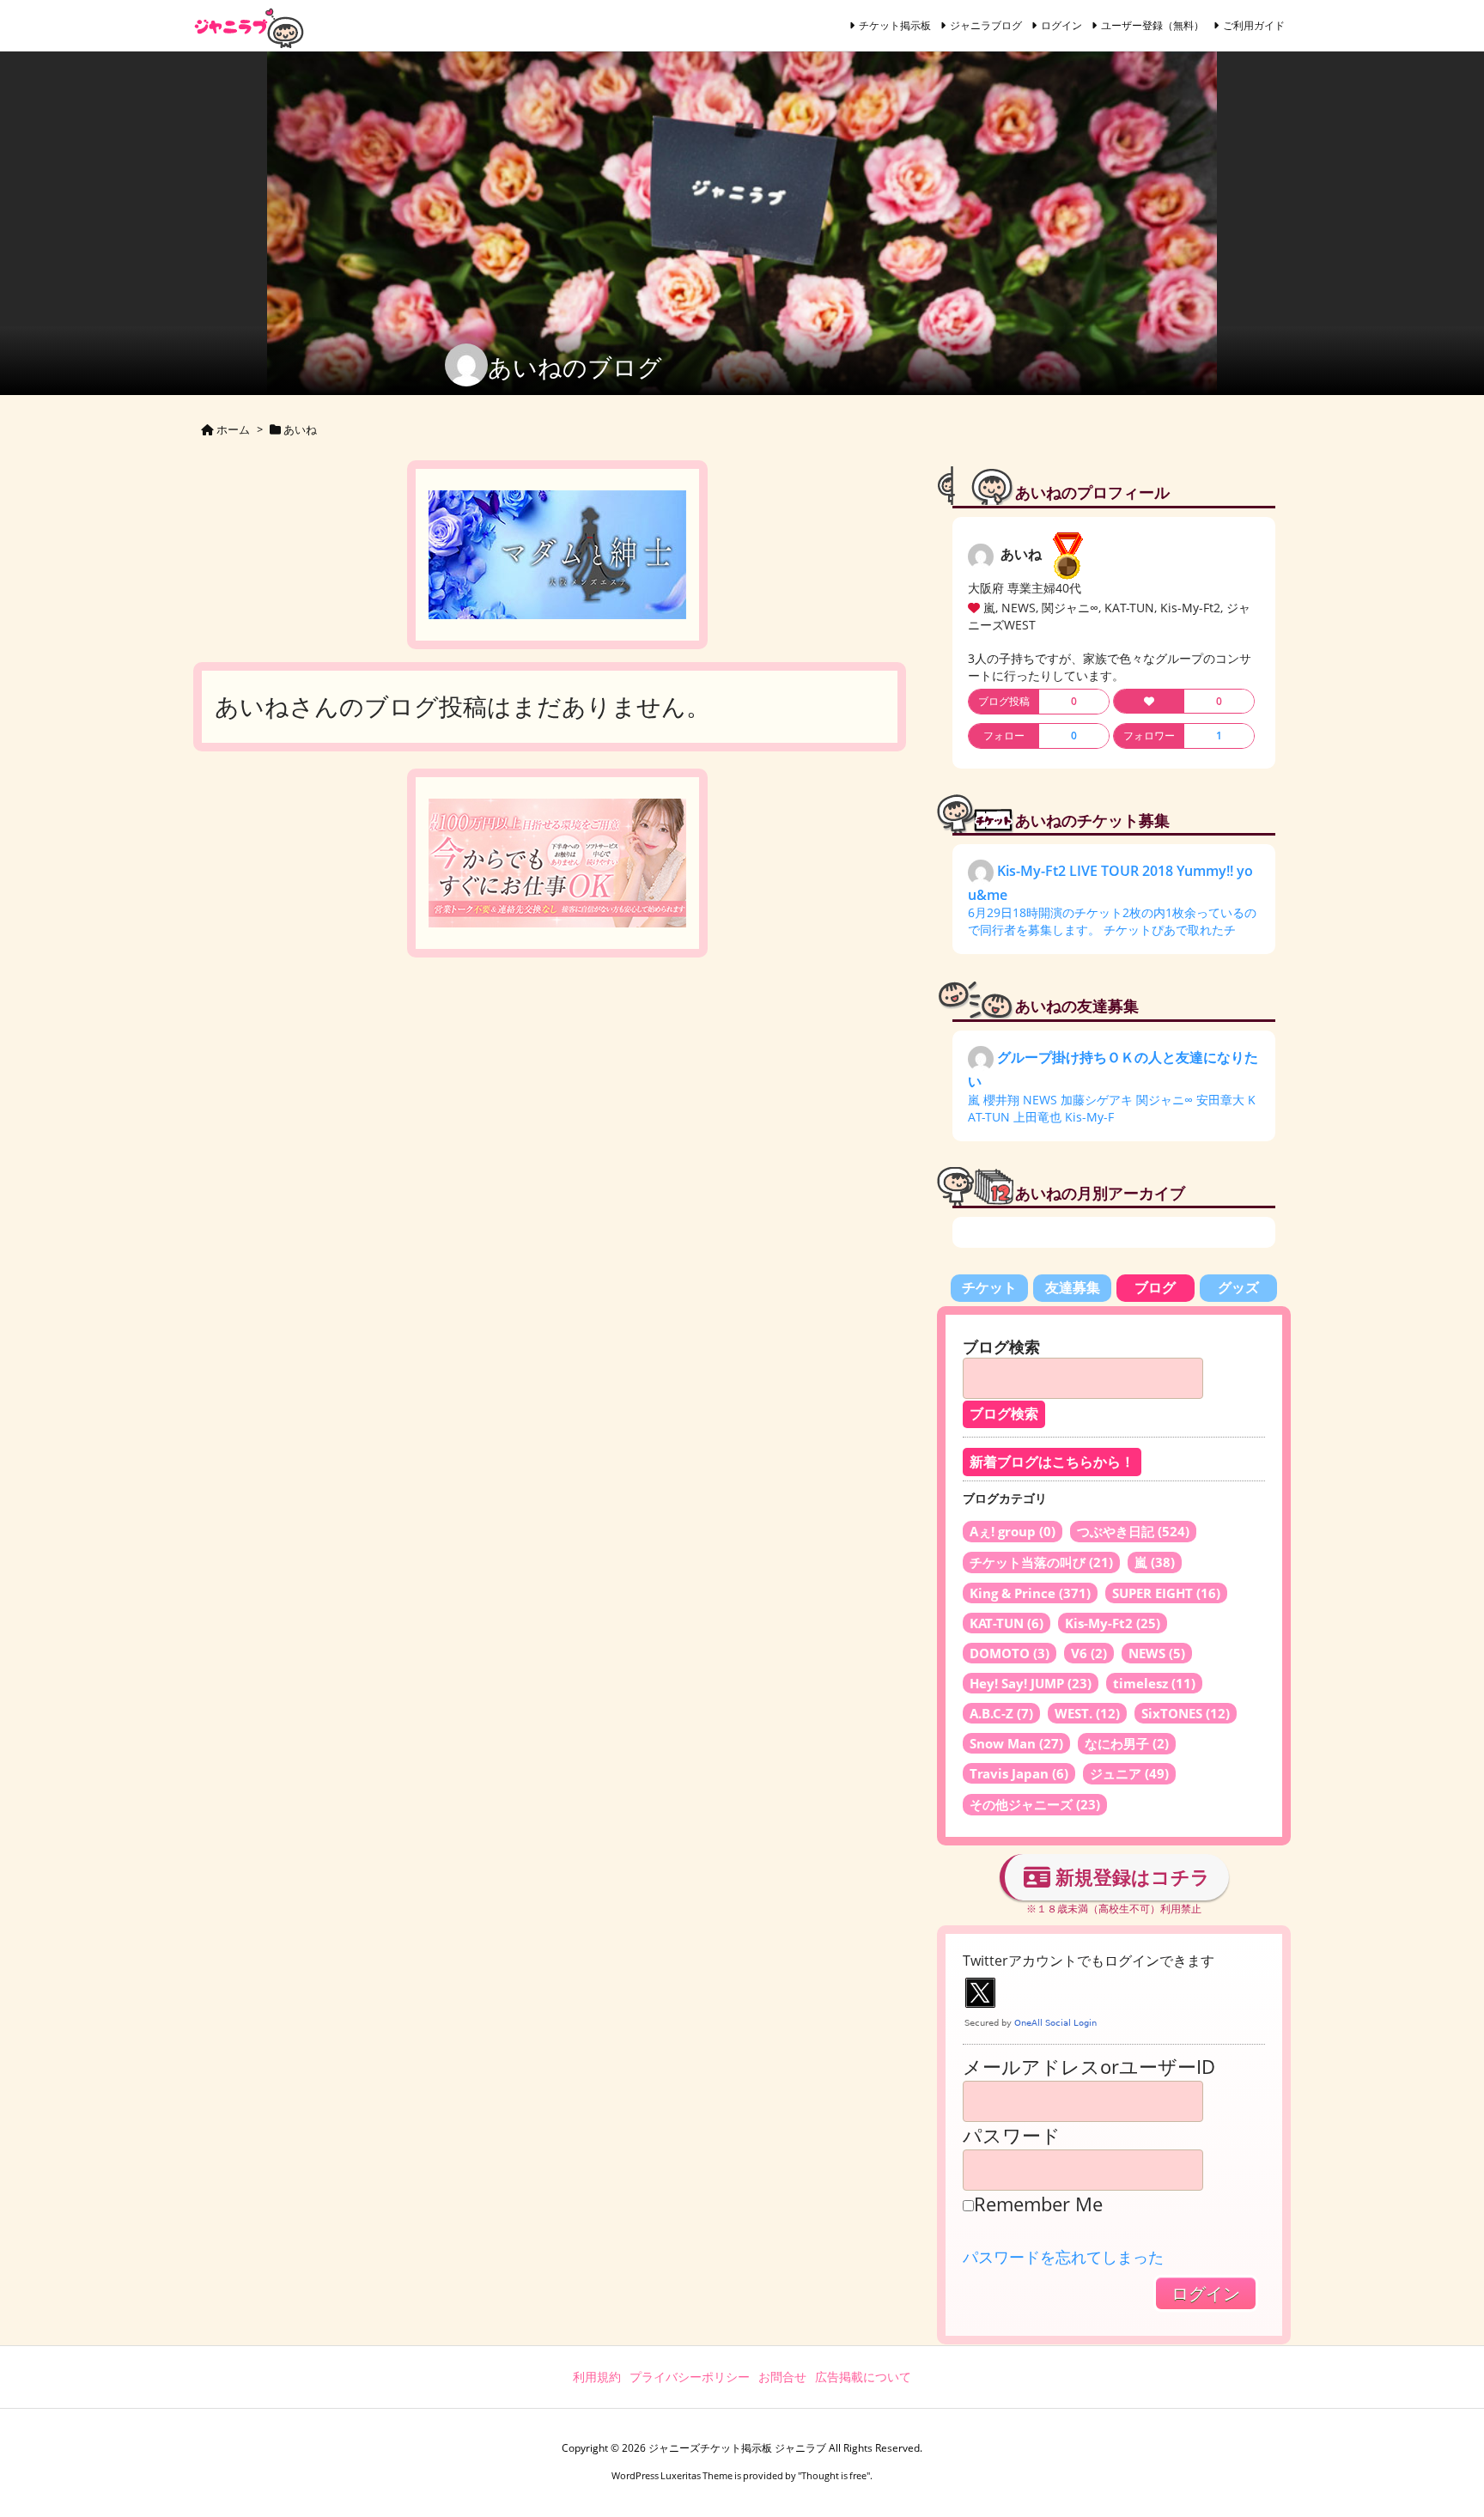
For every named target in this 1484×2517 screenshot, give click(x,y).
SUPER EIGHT (1166, 1593)
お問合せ (782, 2377)
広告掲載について (863, 2377)
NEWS (1157, 1653)
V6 (1089, 1653)
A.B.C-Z (1001, 1713)
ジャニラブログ (986, 25)
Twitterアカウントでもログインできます (1089, 1961)
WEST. (1087, 1713)
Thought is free (834, 2475)
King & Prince (1030, 1593)
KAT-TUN (1007, 1623)
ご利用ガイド (1254, 25)
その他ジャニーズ (1035, 1804)
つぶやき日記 (1133, 1531)
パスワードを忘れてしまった (1063, 2257)
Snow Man (1016, 1743)
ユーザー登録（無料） (1153, 25)
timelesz (1154, 1683)
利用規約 (597, 2377)
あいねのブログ (575, 367)
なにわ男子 (1127, 1743)
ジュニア (1129, 1773)
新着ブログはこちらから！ (1052, 1462)
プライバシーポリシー (690, 2377)
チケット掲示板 (895, 25)
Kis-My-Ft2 (1113, 1623)
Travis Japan (1019, 1773)
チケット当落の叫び (1041, 1562)
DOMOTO (1010, 1653)
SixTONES (1186, 1713)
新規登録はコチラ (1130, 1876)
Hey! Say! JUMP (1031, 1683)
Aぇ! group (1013, 1531)
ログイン (1061, 25)
